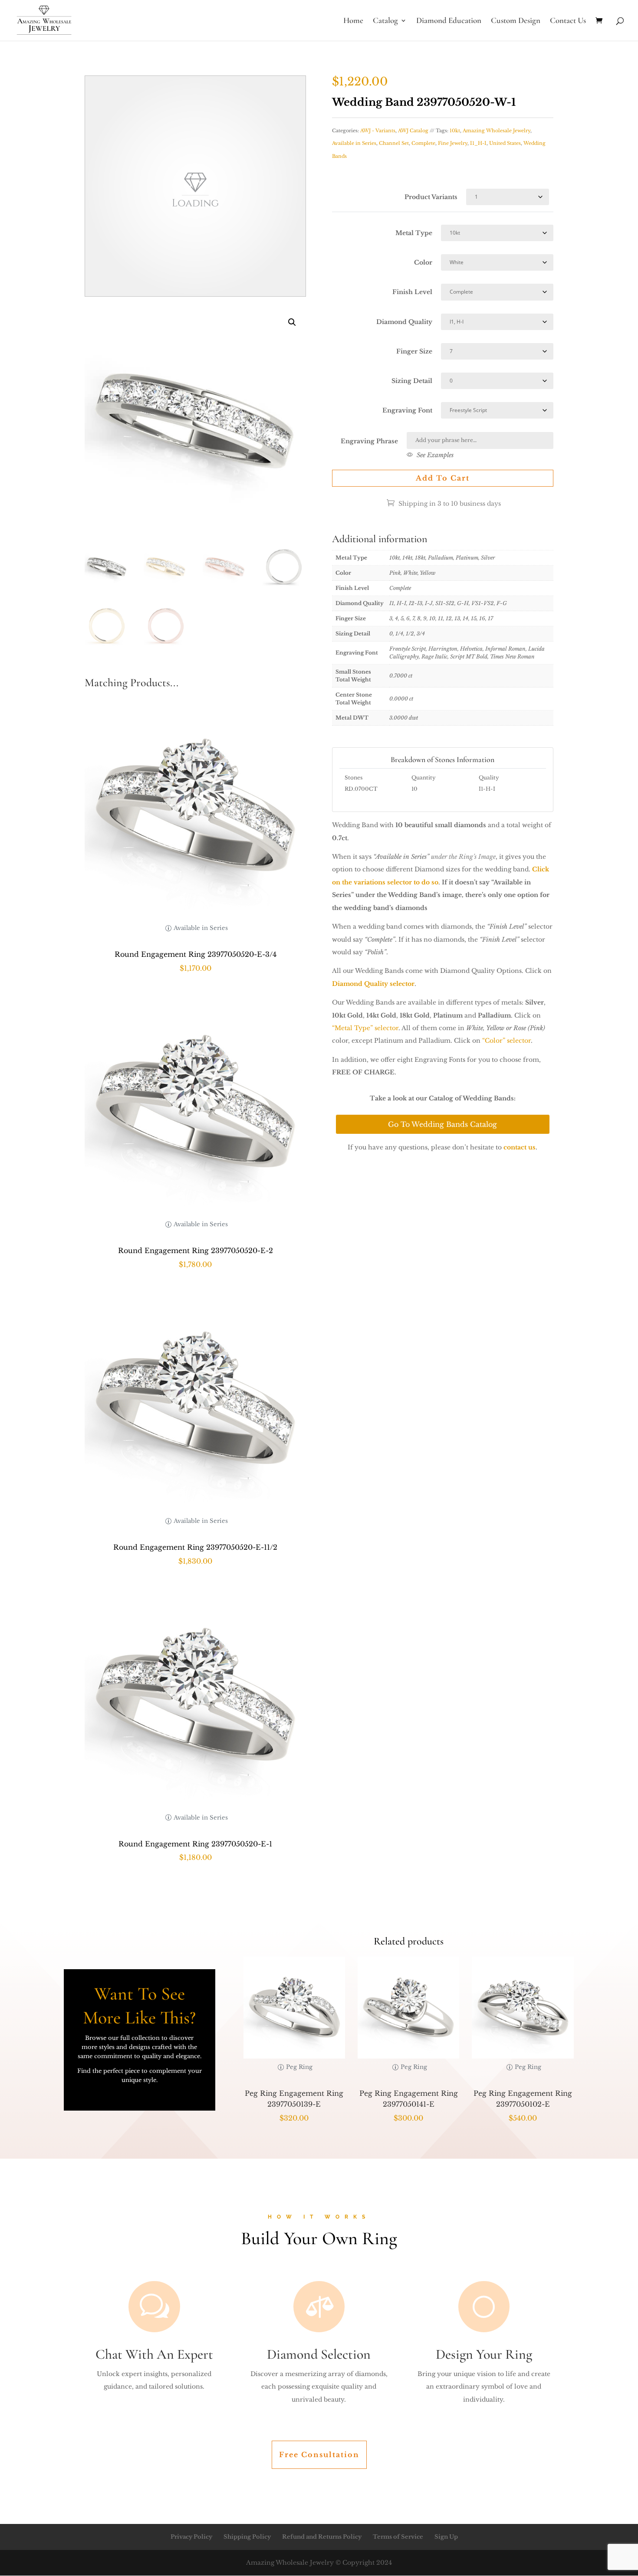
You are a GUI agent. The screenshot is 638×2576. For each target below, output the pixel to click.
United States (505, 143)
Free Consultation (319, 2455)
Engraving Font (407, 410)
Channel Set (394, 143)
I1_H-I (478, 143)
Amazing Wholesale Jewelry (497, 131)
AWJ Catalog (413, 131)
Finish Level (412, 292)
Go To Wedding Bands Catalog (442, 1124)
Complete (423, 143)
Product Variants (431, 197)
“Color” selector (506, 1041)
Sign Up (446, 2537)
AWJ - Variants (378, 131)
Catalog (385, 21)
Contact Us (568, 21)
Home (353, 21)
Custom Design (516, 21)
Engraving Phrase (369, 441)
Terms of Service (398, 2537)
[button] (292, 322)
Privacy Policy (191, 2537)
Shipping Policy (247, 2537)
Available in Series (354, 143)
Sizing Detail (412, 381)
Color (423, 262)
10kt (455, 131)
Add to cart (443, 478)
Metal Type (414, 233)
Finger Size (414, 351)
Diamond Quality (404, 322)
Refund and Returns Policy (322, 2537)
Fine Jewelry (453, 143)
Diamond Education (449, 21)
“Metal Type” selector (365, 1028)
